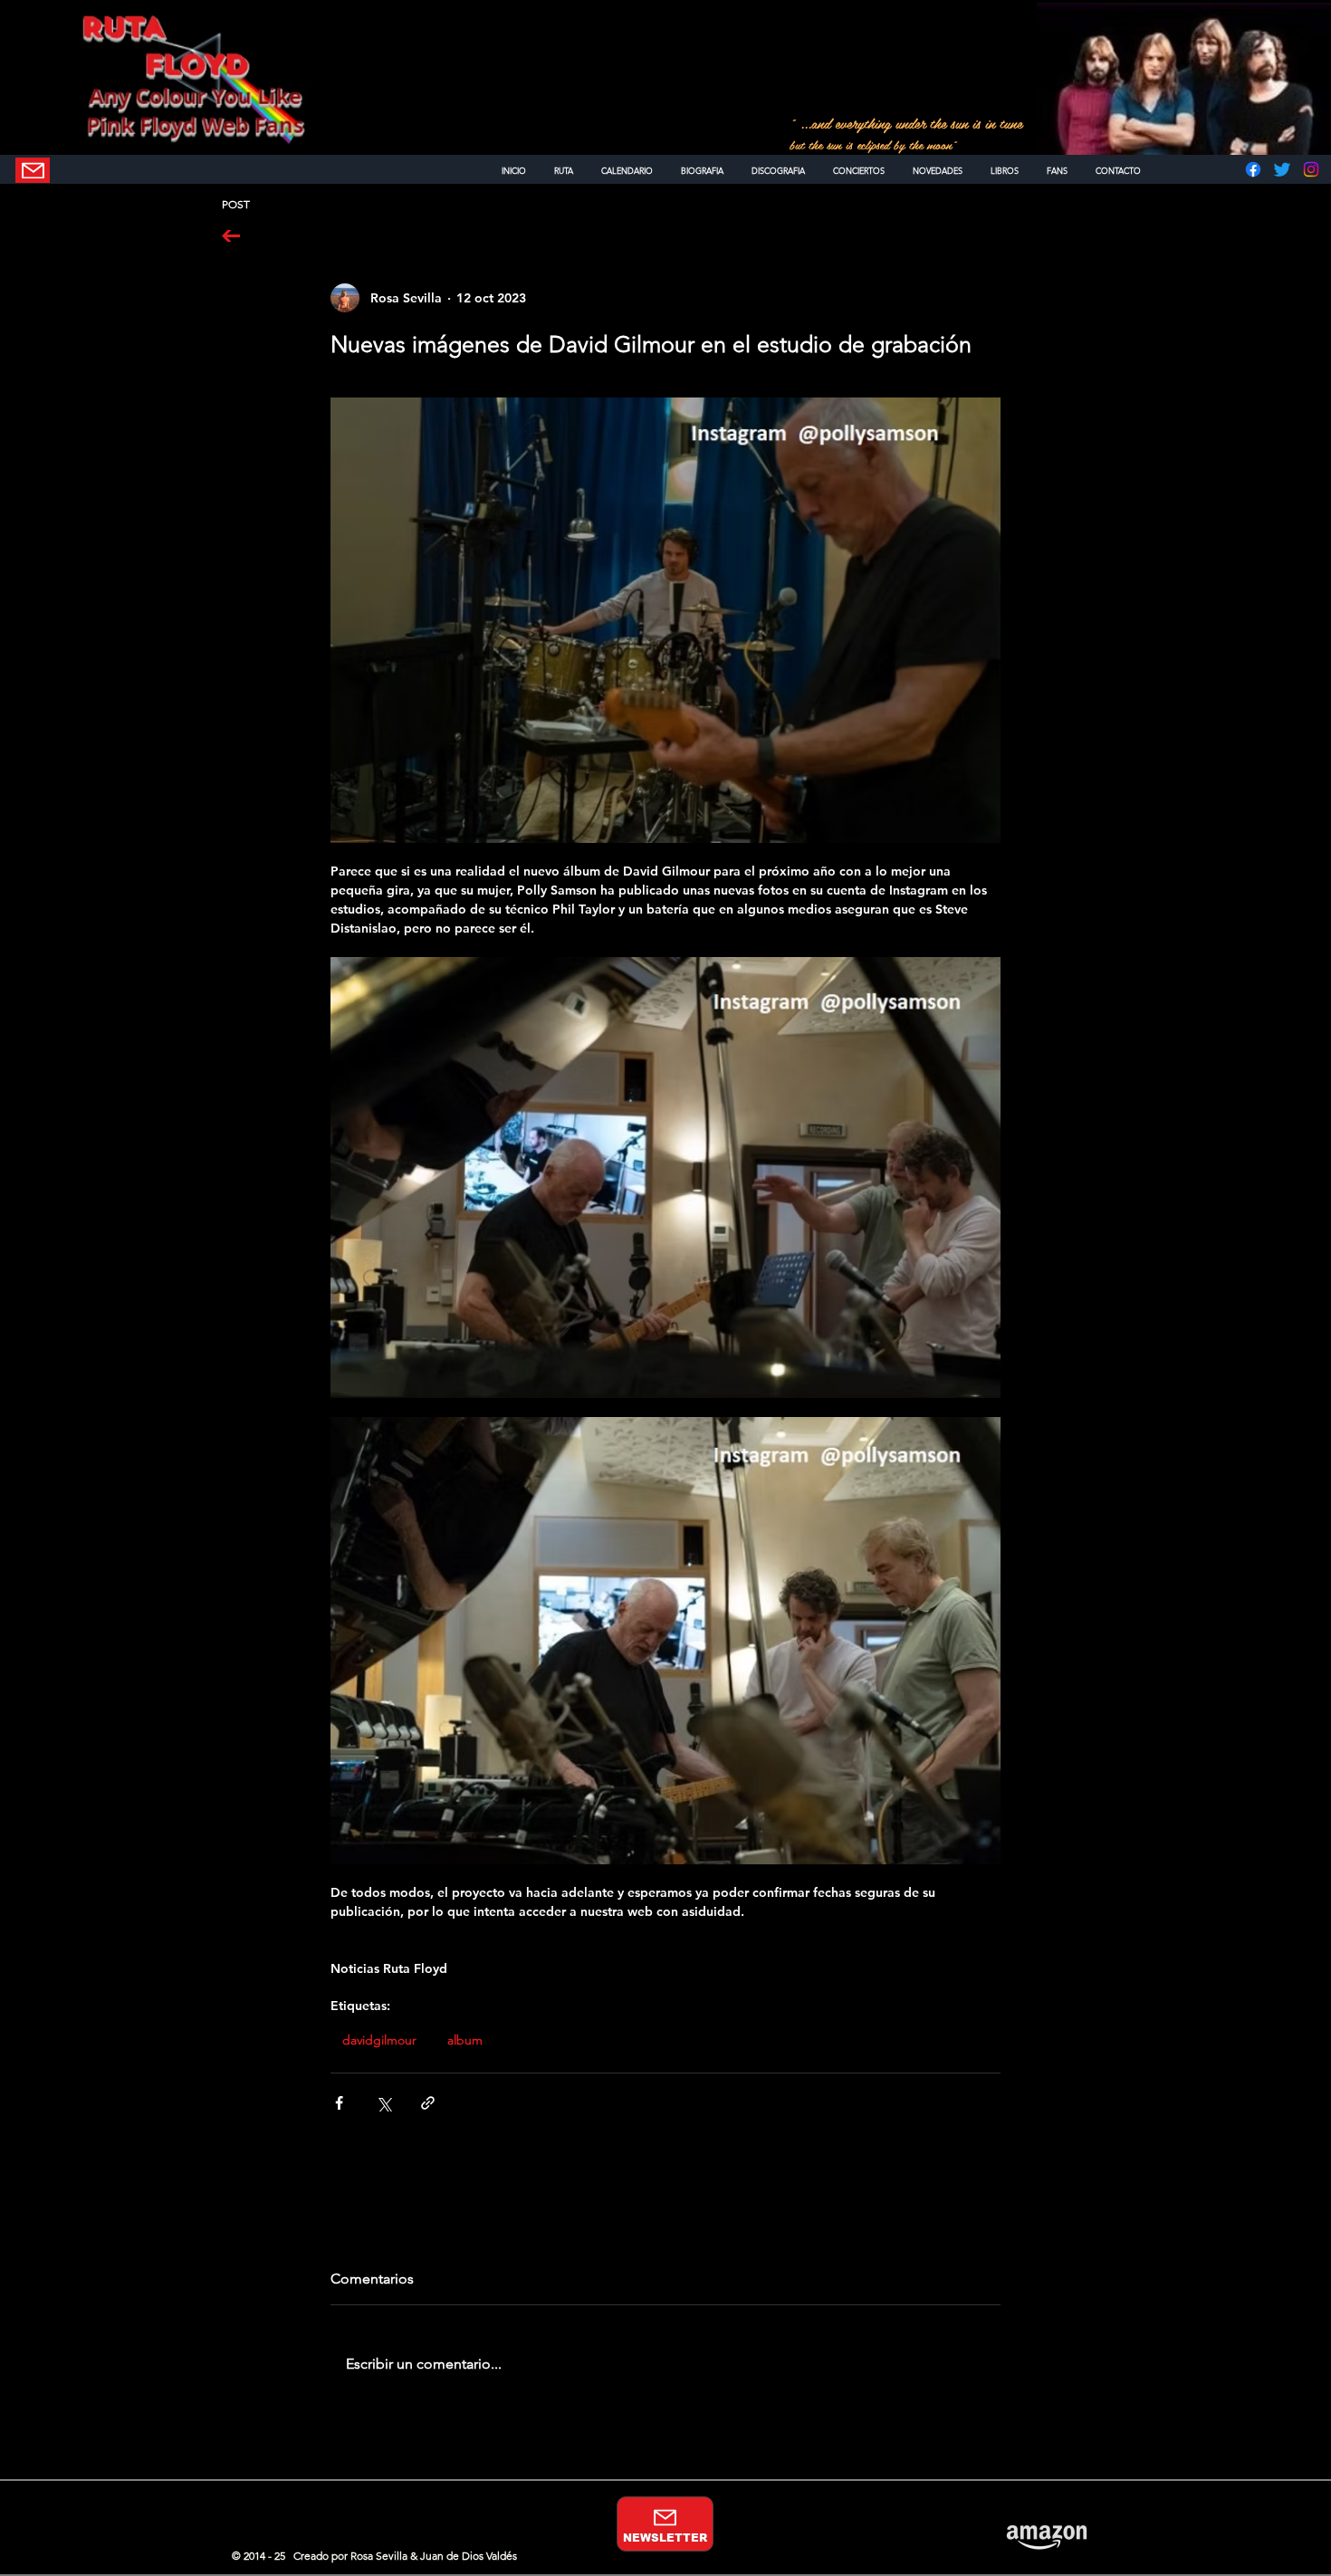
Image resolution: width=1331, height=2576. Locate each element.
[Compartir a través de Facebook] (339, 2103)
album (465, 2040)
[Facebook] (1253, 169)
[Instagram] (1311, 169)
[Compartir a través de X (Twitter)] (383, 2103)
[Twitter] (1282, 169)
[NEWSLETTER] (33, 170)
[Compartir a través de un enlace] (428, 2103)
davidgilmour (379, 2040)
